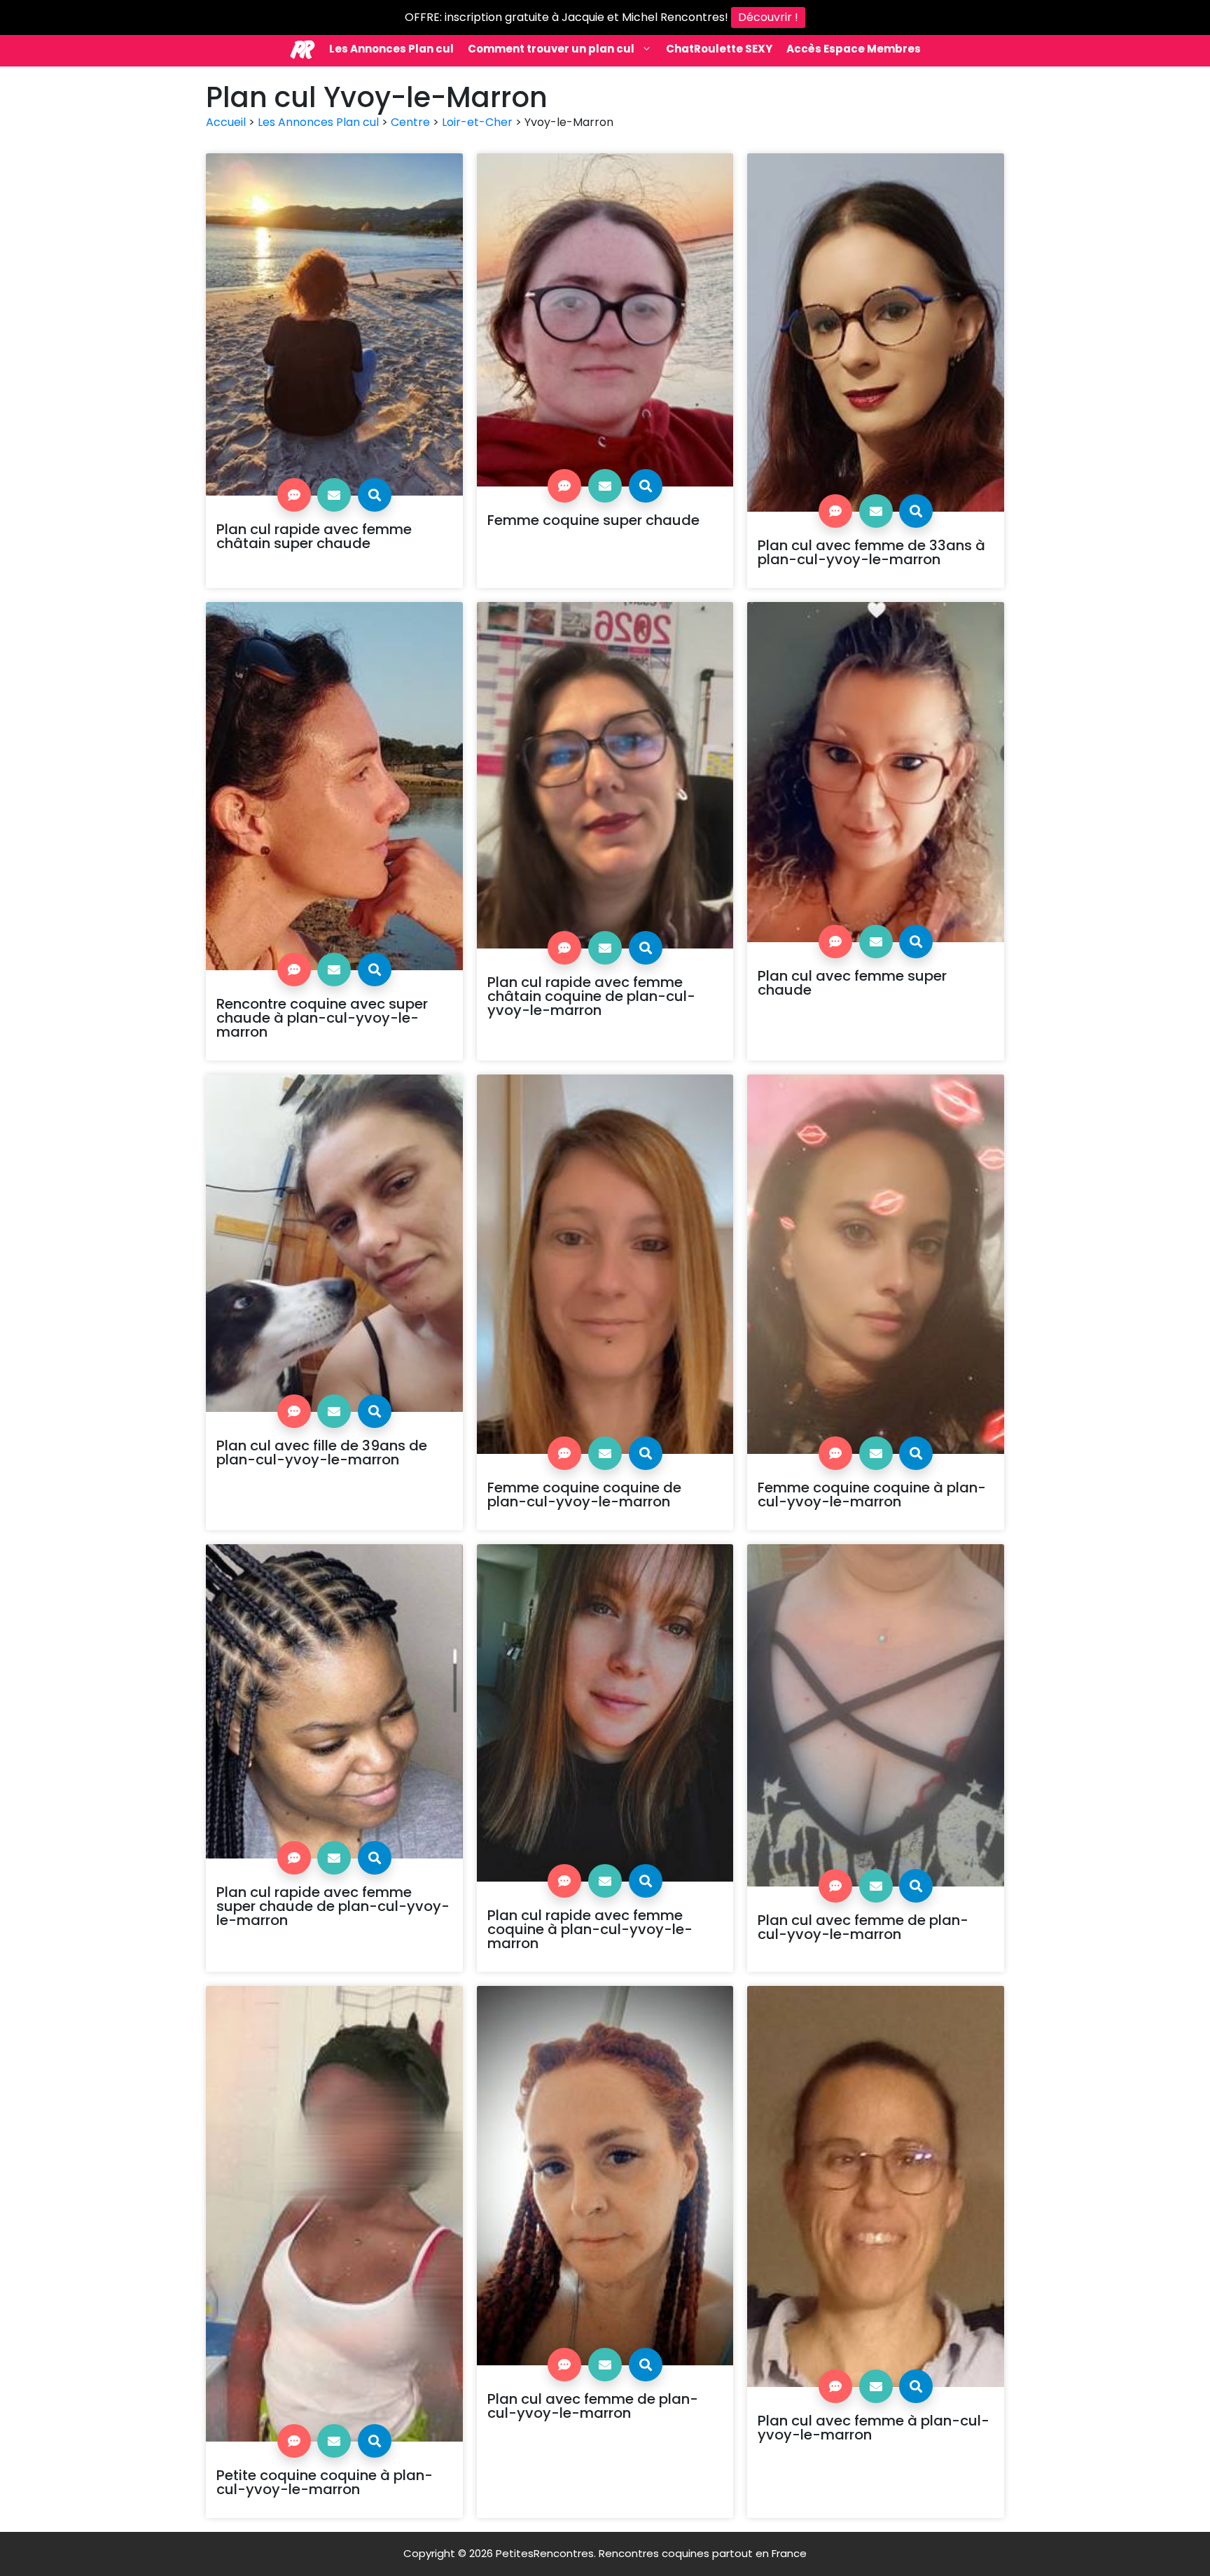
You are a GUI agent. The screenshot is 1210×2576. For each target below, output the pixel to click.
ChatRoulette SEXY (719, 49)
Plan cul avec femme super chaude (852, 983)
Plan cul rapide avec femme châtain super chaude (314, 536)
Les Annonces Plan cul (391, 49)
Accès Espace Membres (854, 49)
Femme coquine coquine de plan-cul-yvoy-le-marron (584, 1494)
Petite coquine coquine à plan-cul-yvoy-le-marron (325, 2482)
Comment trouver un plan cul (551, 49)
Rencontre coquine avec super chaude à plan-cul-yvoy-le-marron (322, 1018)
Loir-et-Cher (477, 122)
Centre (410, 122)
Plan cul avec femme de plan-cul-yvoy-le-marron (863, 1927)
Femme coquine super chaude (593, 520)
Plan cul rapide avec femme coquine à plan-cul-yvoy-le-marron (590, 1929)
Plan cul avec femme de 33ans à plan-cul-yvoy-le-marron (871, 552)
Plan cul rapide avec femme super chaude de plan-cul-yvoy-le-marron (333, 1906)
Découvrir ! (768, 17)
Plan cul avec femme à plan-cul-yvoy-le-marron (874, 2428)
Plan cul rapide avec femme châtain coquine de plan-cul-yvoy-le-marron (591, 996)
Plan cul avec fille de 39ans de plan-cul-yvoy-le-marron (322, 1452)
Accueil (226, 122)
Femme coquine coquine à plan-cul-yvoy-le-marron (872, 1494)
